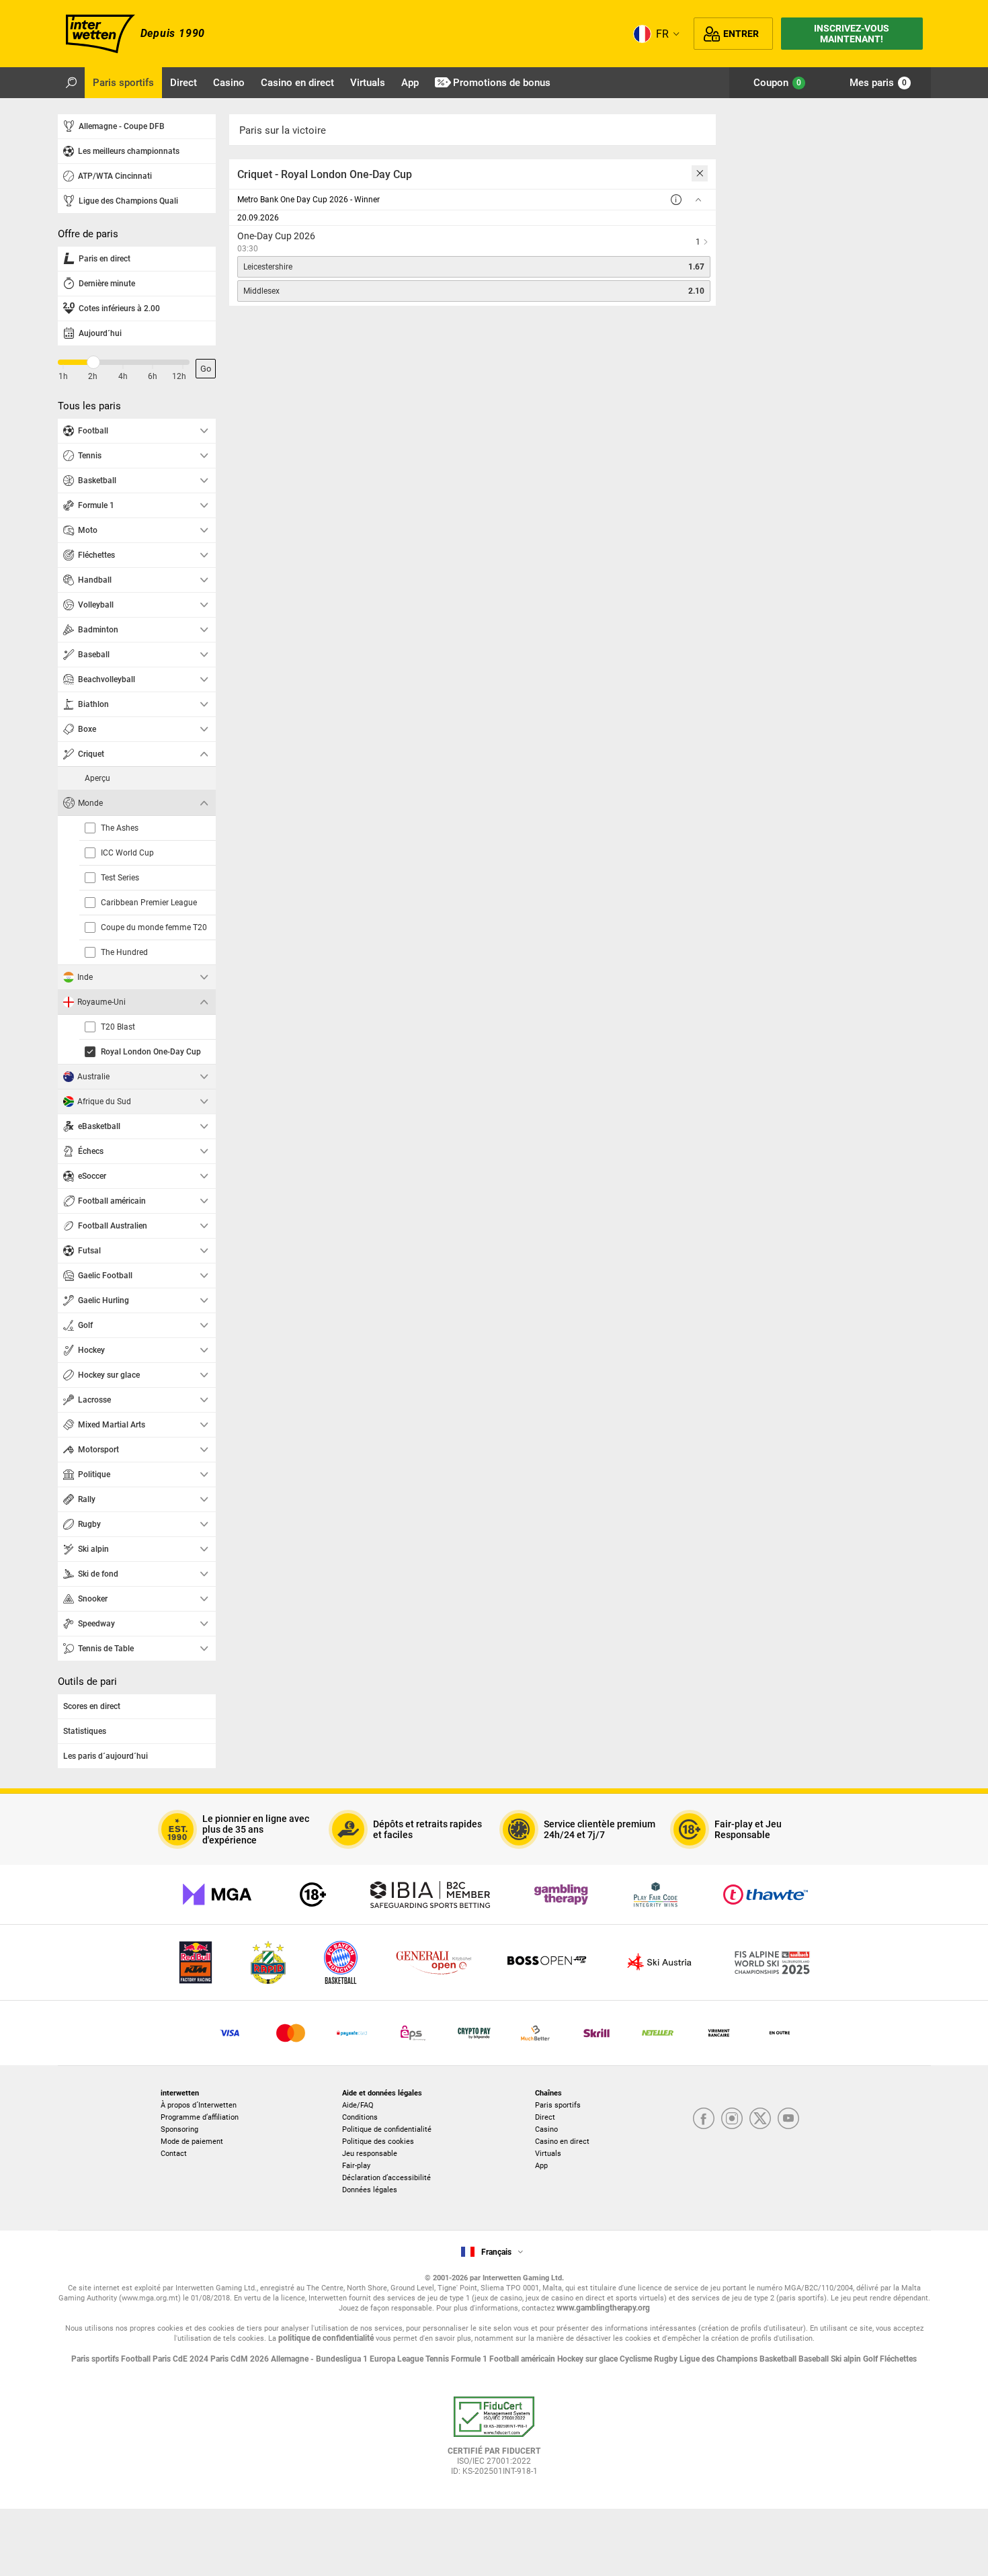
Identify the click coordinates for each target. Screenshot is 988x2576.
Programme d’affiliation (200, 2117)
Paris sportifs (558, 2105)
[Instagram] (732, 2119)
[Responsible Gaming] (313, 1895)
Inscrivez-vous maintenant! (852, 34)
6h (153, 376)
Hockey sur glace (588, 2359)
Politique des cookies (378, 2142)
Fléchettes (898, 2359)
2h (93, 376)
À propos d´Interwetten (199, 2105)
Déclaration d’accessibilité (386, 2178)
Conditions (360, 2117)
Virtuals (548, 2154)
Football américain (523, 2359)
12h (179, 376)
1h (63, 376)
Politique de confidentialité (387, 2129)
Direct (545, 2117)
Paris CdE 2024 (181, 2359)
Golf (871, 2359)
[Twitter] (760, 2119)
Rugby (667, 2359)
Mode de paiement (192, 2142)
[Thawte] (766, 1895)
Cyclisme (637, 2359)
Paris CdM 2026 (241, 2359)
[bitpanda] (474, 2033)
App (541, 2166)
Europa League (398, 2359)
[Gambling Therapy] (561, 1895)
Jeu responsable (370, 2154)
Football (137, 2359)
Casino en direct (562, 2142)
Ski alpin (847, 2359)
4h (123, 376)
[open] (494, 2441)
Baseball (815, 2359)
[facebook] (704, 2119)
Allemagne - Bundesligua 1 (320, 2359)
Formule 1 (470, 2359)
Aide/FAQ (358, 2105)
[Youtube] (788, 2119)
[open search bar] (71, 83)
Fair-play (356, 2166)
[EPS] (413, 2033)
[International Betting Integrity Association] (430, 1895)
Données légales (370, 2190)
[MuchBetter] (535, 2033)
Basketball (779, 2359)
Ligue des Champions (719, 2359)
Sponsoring (179, 2129)
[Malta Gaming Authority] (217, 1895)
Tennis (438, 2359)
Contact (174, 2154)
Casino (546, 2129)
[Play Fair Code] (656, 1895)
